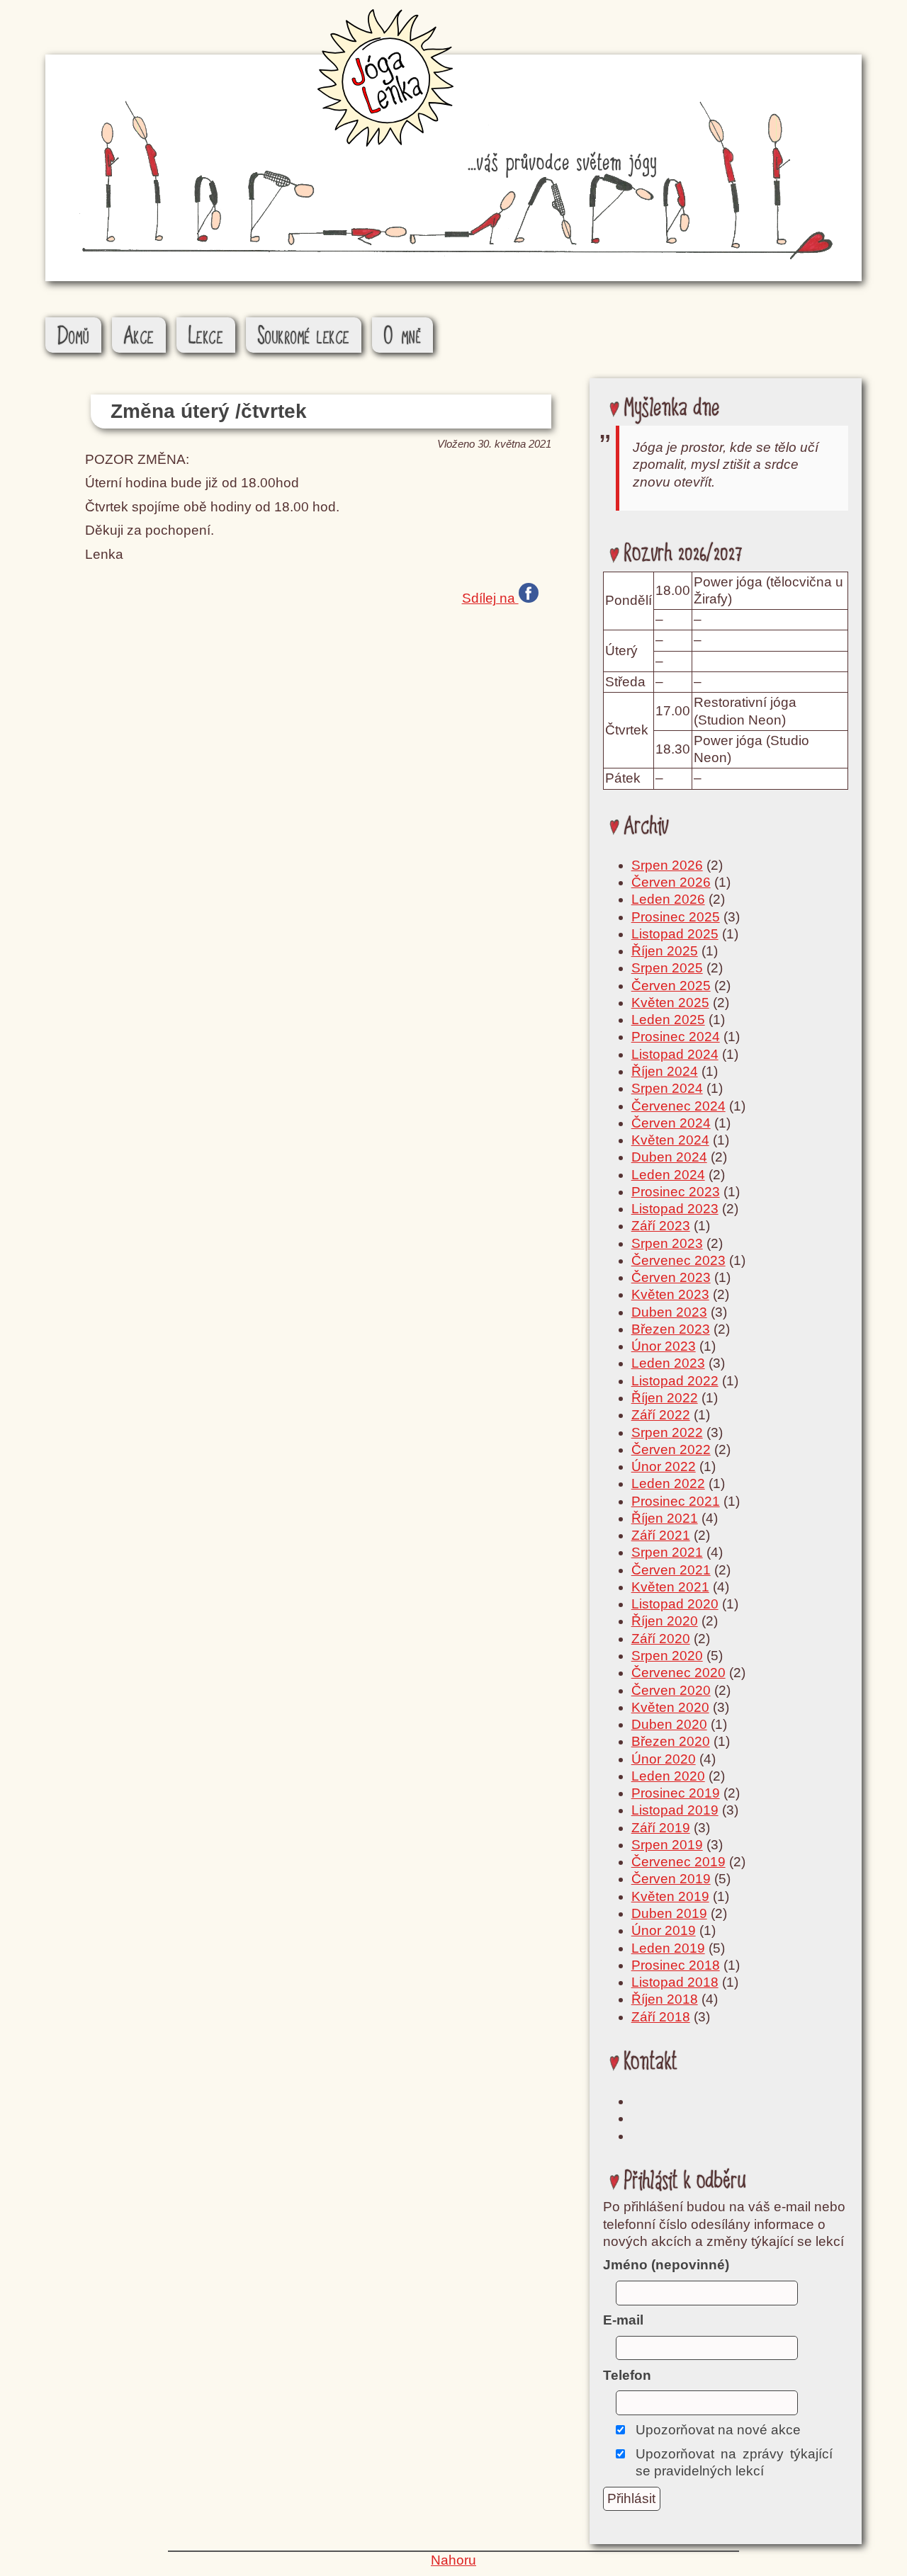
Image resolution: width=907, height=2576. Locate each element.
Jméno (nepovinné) (666, 2265)
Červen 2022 (671, 1449)
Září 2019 (661, 1828)
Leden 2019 (668, 1948)
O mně (403, 336)
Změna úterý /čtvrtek (209, 411)
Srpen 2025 (667, 968)
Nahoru (453, 2560)
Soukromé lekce (304, 336)
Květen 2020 (670, 1707)
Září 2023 (661, 1226)
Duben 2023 (669, 1312)
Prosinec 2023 (676, 1192)
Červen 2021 (671, 1570)
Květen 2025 (670, 1003)
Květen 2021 (670, 1587)
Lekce (206, 336)
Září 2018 (661, 2017)
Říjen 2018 (665, 1999)
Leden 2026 (668, 899)
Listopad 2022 (675, 1381)
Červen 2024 (671, 1123)
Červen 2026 (671, 882)
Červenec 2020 (678, 1673)
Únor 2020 (664, 1759)
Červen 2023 (671, 1277)
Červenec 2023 (678, 1260)
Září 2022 (661, 1415)
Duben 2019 (669, 1913)
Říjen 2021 (665, 1518)
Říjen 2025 (665, 951)
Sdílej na (490, 597)
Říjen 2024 (665, 1071)
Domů (74, 336)
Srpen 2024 (667, 1088)
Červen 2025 (671, 986)
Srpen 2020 (667, 1656)
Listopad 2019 (675, 1810)
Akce (139, 336)
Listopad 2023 (675, 1209)
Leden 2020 (668, 1776)
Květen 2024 (670, 1140)
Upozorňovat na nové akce (718, 2430)
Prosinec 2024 (676, 1037)
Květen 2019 (670, 1896)
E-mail (623, 2320)
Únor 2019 (664, 1930)
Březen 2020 (671, 1741)
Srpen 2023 (667, 1243)
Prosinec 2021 (676, 1501)
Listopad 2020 (675, 1604)
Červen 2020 (671, 1690)
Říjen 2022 (665, 1398)
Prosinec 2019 (676, 1793)
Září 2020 (661, 1639)
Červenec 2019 (678, 1862)
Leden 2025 (668, 1020)
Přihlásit (631, 2498)
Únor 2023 (664, 1346)
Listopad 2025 (675, 934)
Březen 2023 (671, 1329)
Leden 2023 (668, 1363)
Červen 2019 (671, 1879)
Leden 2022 (668, 1483)
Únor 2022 (664, 1466)
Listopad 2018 (675, 1982)
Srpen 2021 (667, 1552)
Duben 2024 (669, 1157)
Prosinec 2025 (676, 917)
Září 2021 (661, 1535)
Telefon (627, 2375)
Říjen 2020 (665, 1621)
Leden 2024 (668, 1175)
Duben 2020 (669, 1724)
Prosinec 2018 (676, 1965)
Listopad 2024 (675, 1054)
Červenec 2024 (678, 1106)
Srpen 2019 (667, 1845)
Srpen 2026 (667, 865)
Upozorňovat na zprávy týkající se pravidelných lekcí (734, 2462)
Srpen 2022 (667, 1432)
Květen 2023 (670, 1294)
